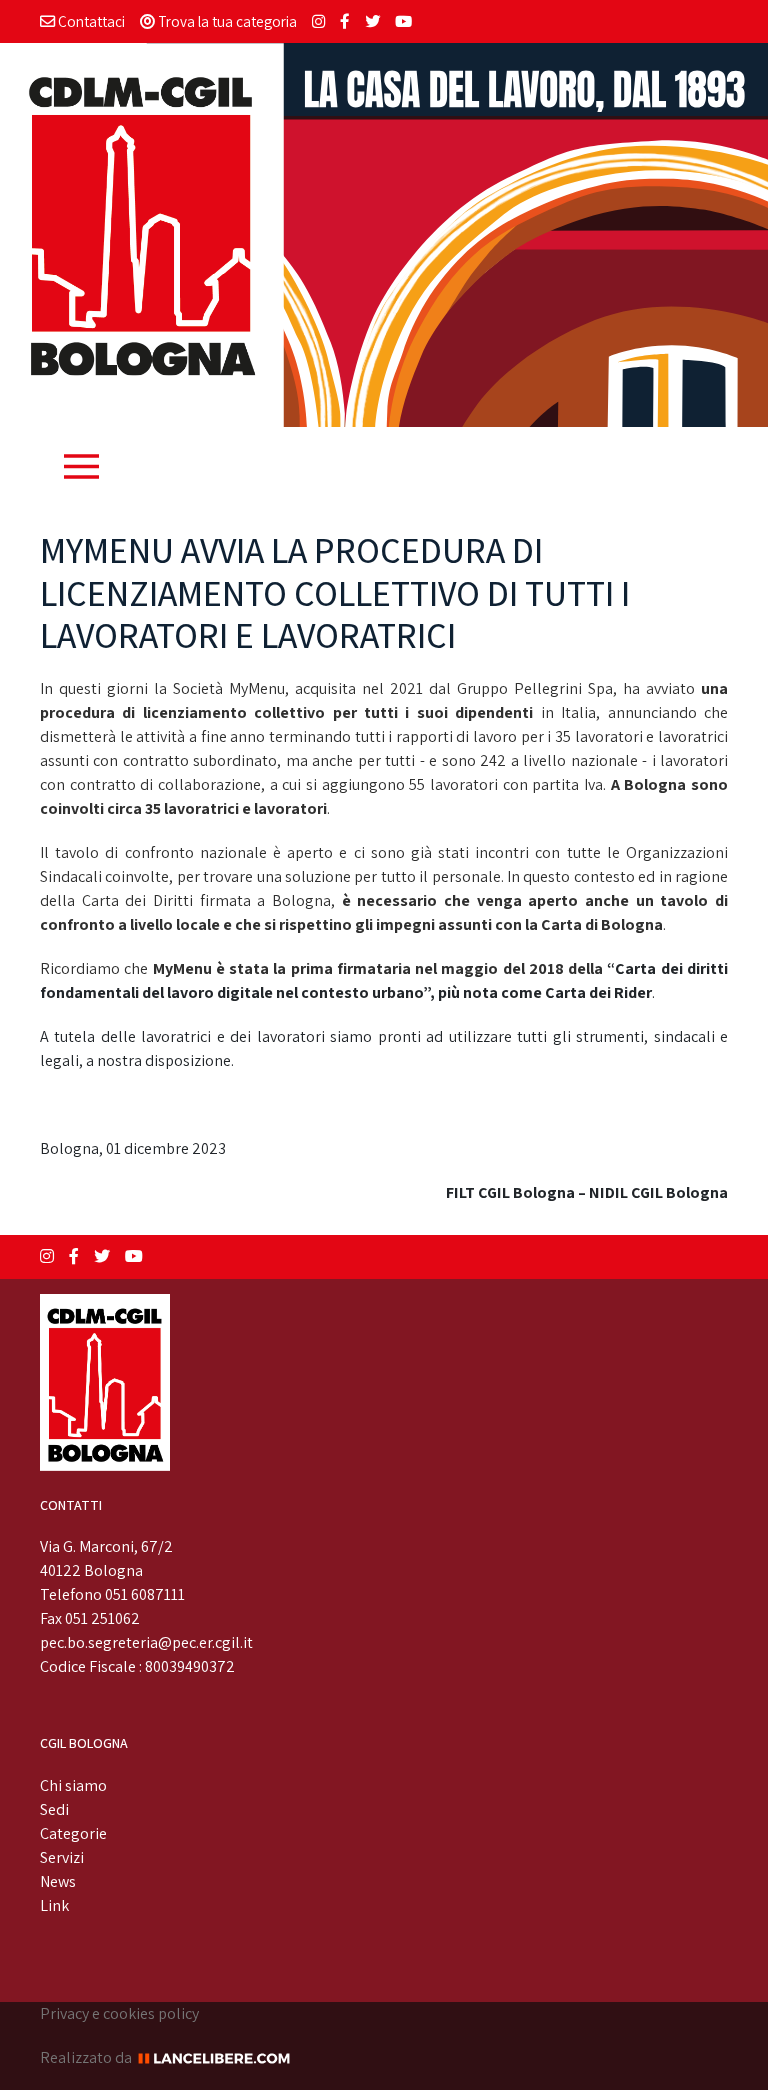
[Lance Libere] (221, 2057)
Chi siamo (73, 1785)
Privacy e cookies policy (119, 2013)
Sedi (54, 1809)
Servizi (62, 1857)
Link (54, 1905)
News (58, 1881)
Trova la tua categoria (226, 21)
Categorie (73, 1833)
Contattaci (90, 21)
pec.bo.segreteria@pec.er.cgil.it (146, 1642)
